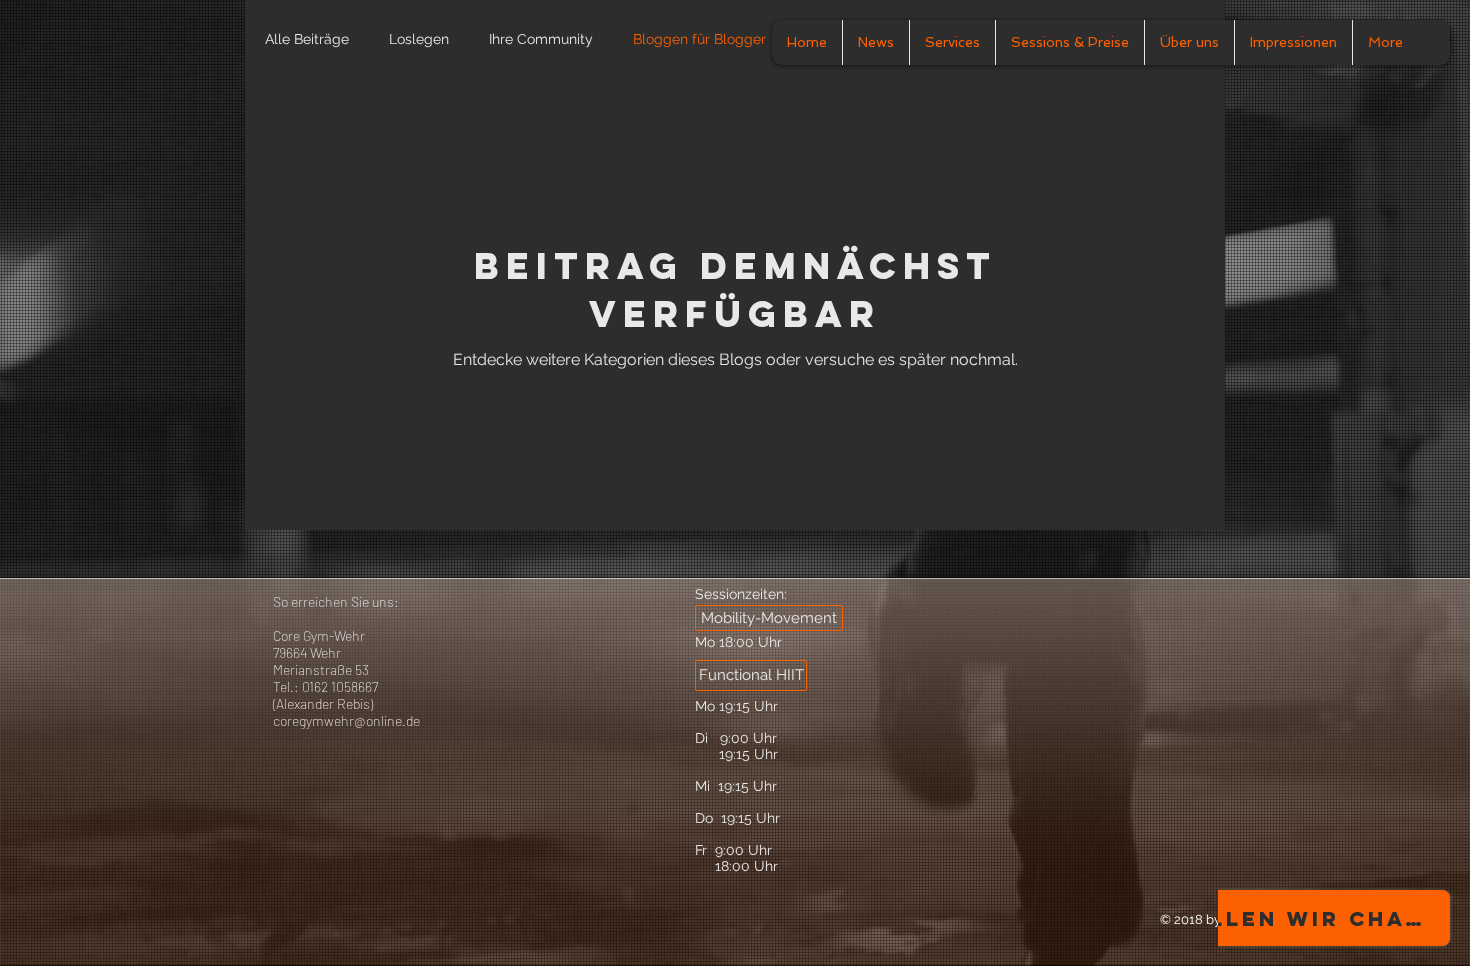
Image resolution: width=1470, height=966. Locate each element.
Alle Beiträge (307, 39)
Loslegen (419, 39)
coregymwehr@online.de (346, 720)
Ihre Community (541, 39)
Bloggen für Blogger (699, 39)
